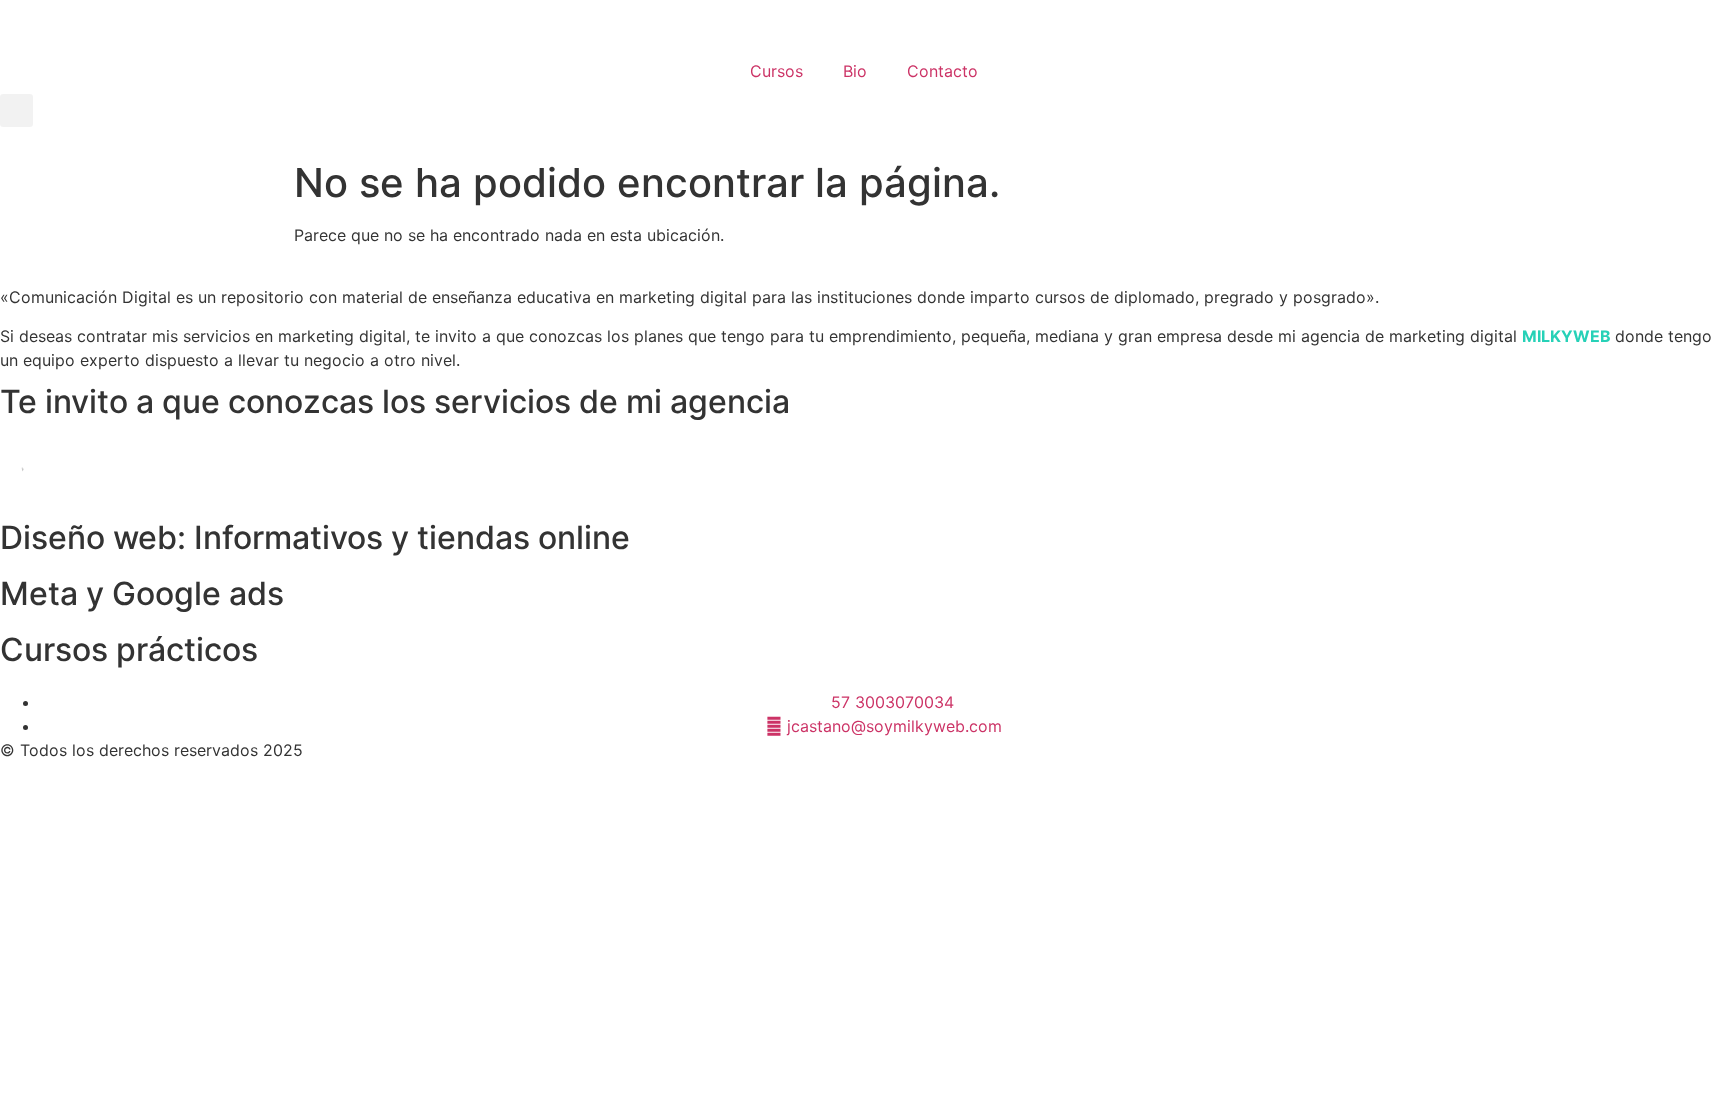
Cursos (776, 71)
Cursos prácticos (129, 649)
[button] (16, 110)
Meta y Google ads (142, 593)
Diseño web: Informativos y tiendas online (315, 537)
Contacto (942, 71)
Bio (855, 71)
